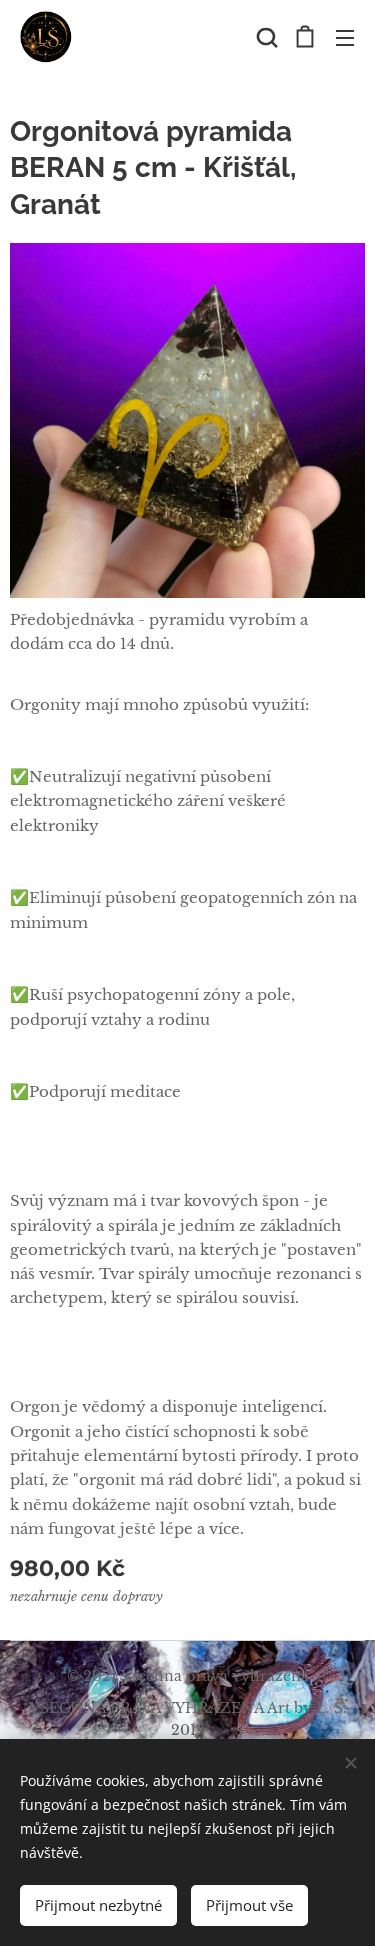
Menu (345, 37)
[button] (265, 37)
